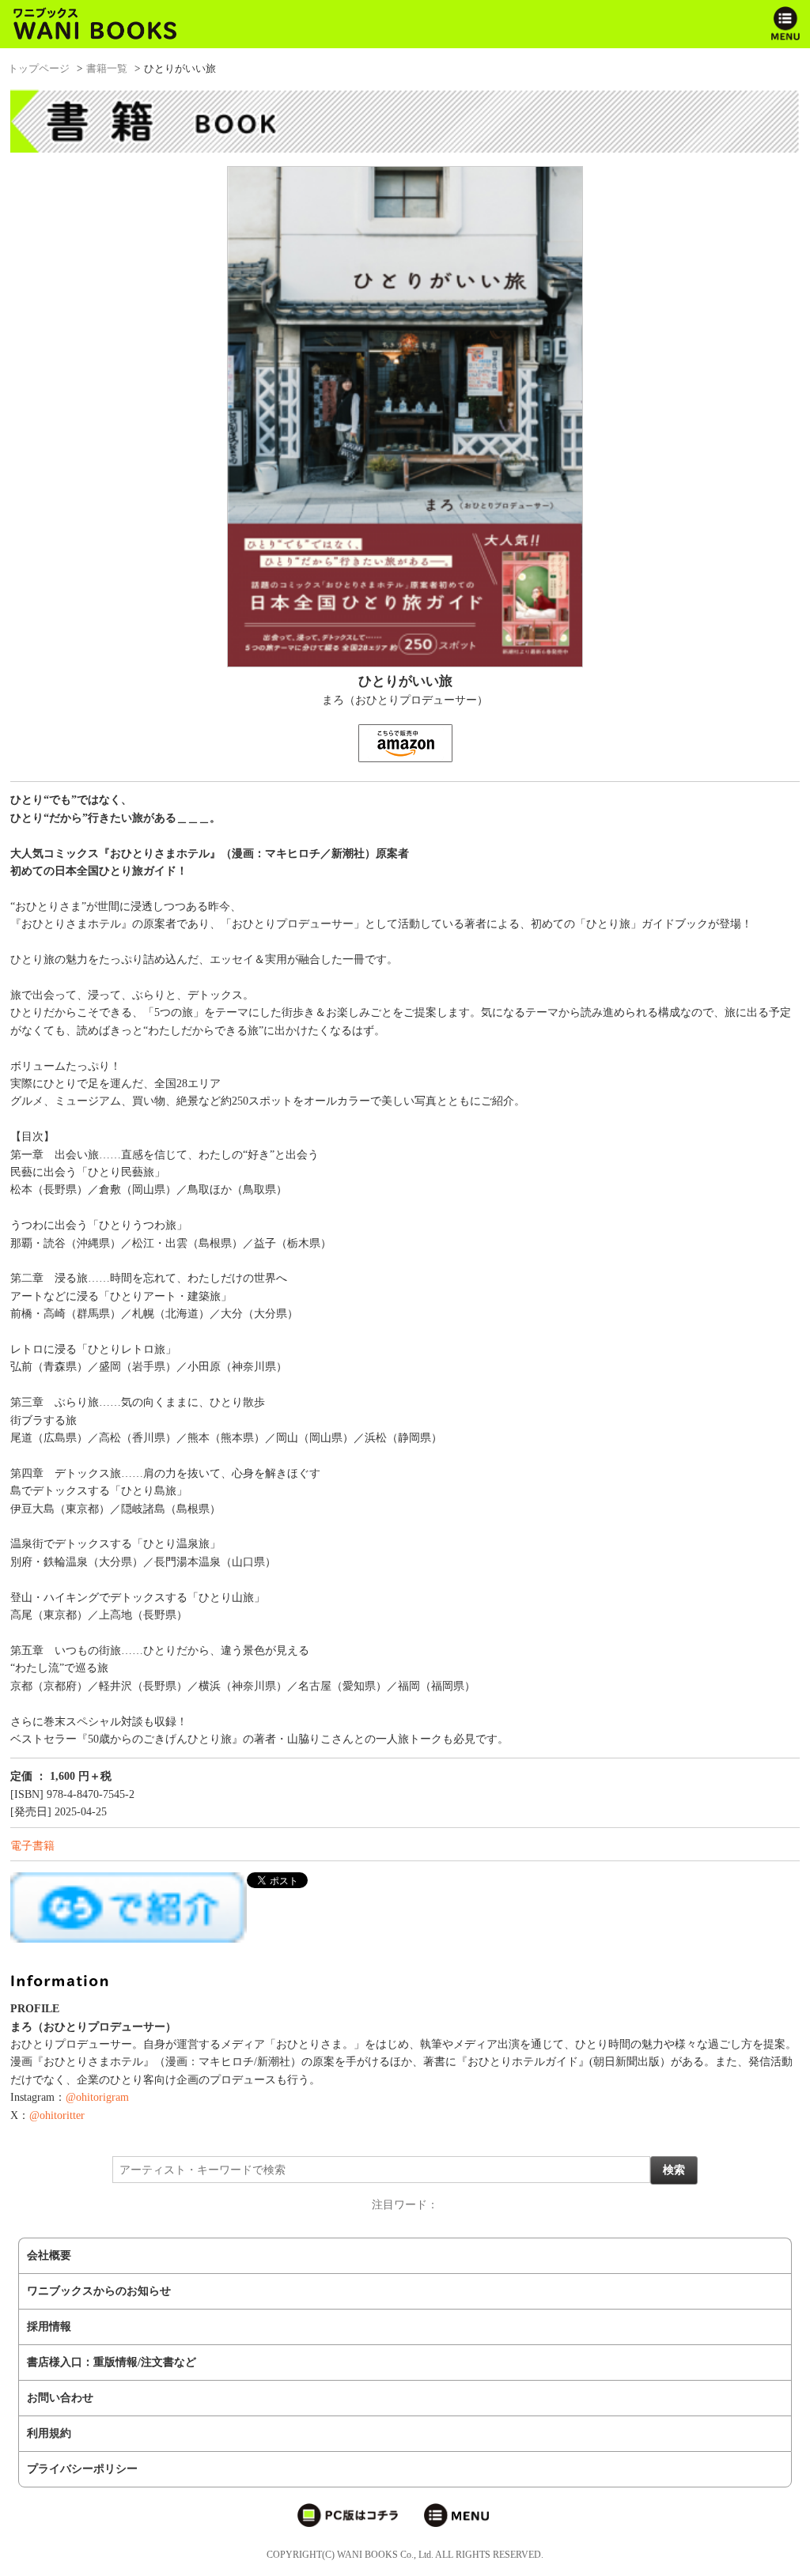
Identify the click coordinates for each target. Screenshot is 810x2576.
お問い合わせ (60, 2398)
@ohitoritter (57, 2115)
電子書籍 (32, 1846)
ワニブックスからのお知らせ (99, 2291)
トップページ (39, 68)
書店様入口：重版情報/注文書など (112, 2362)
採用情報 (49, 2327)
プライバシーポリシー (82, 2469)
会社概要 (49, 2255)
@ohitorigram (97, 2097)
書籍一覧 (107, 68)
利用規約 (49, 2433)
